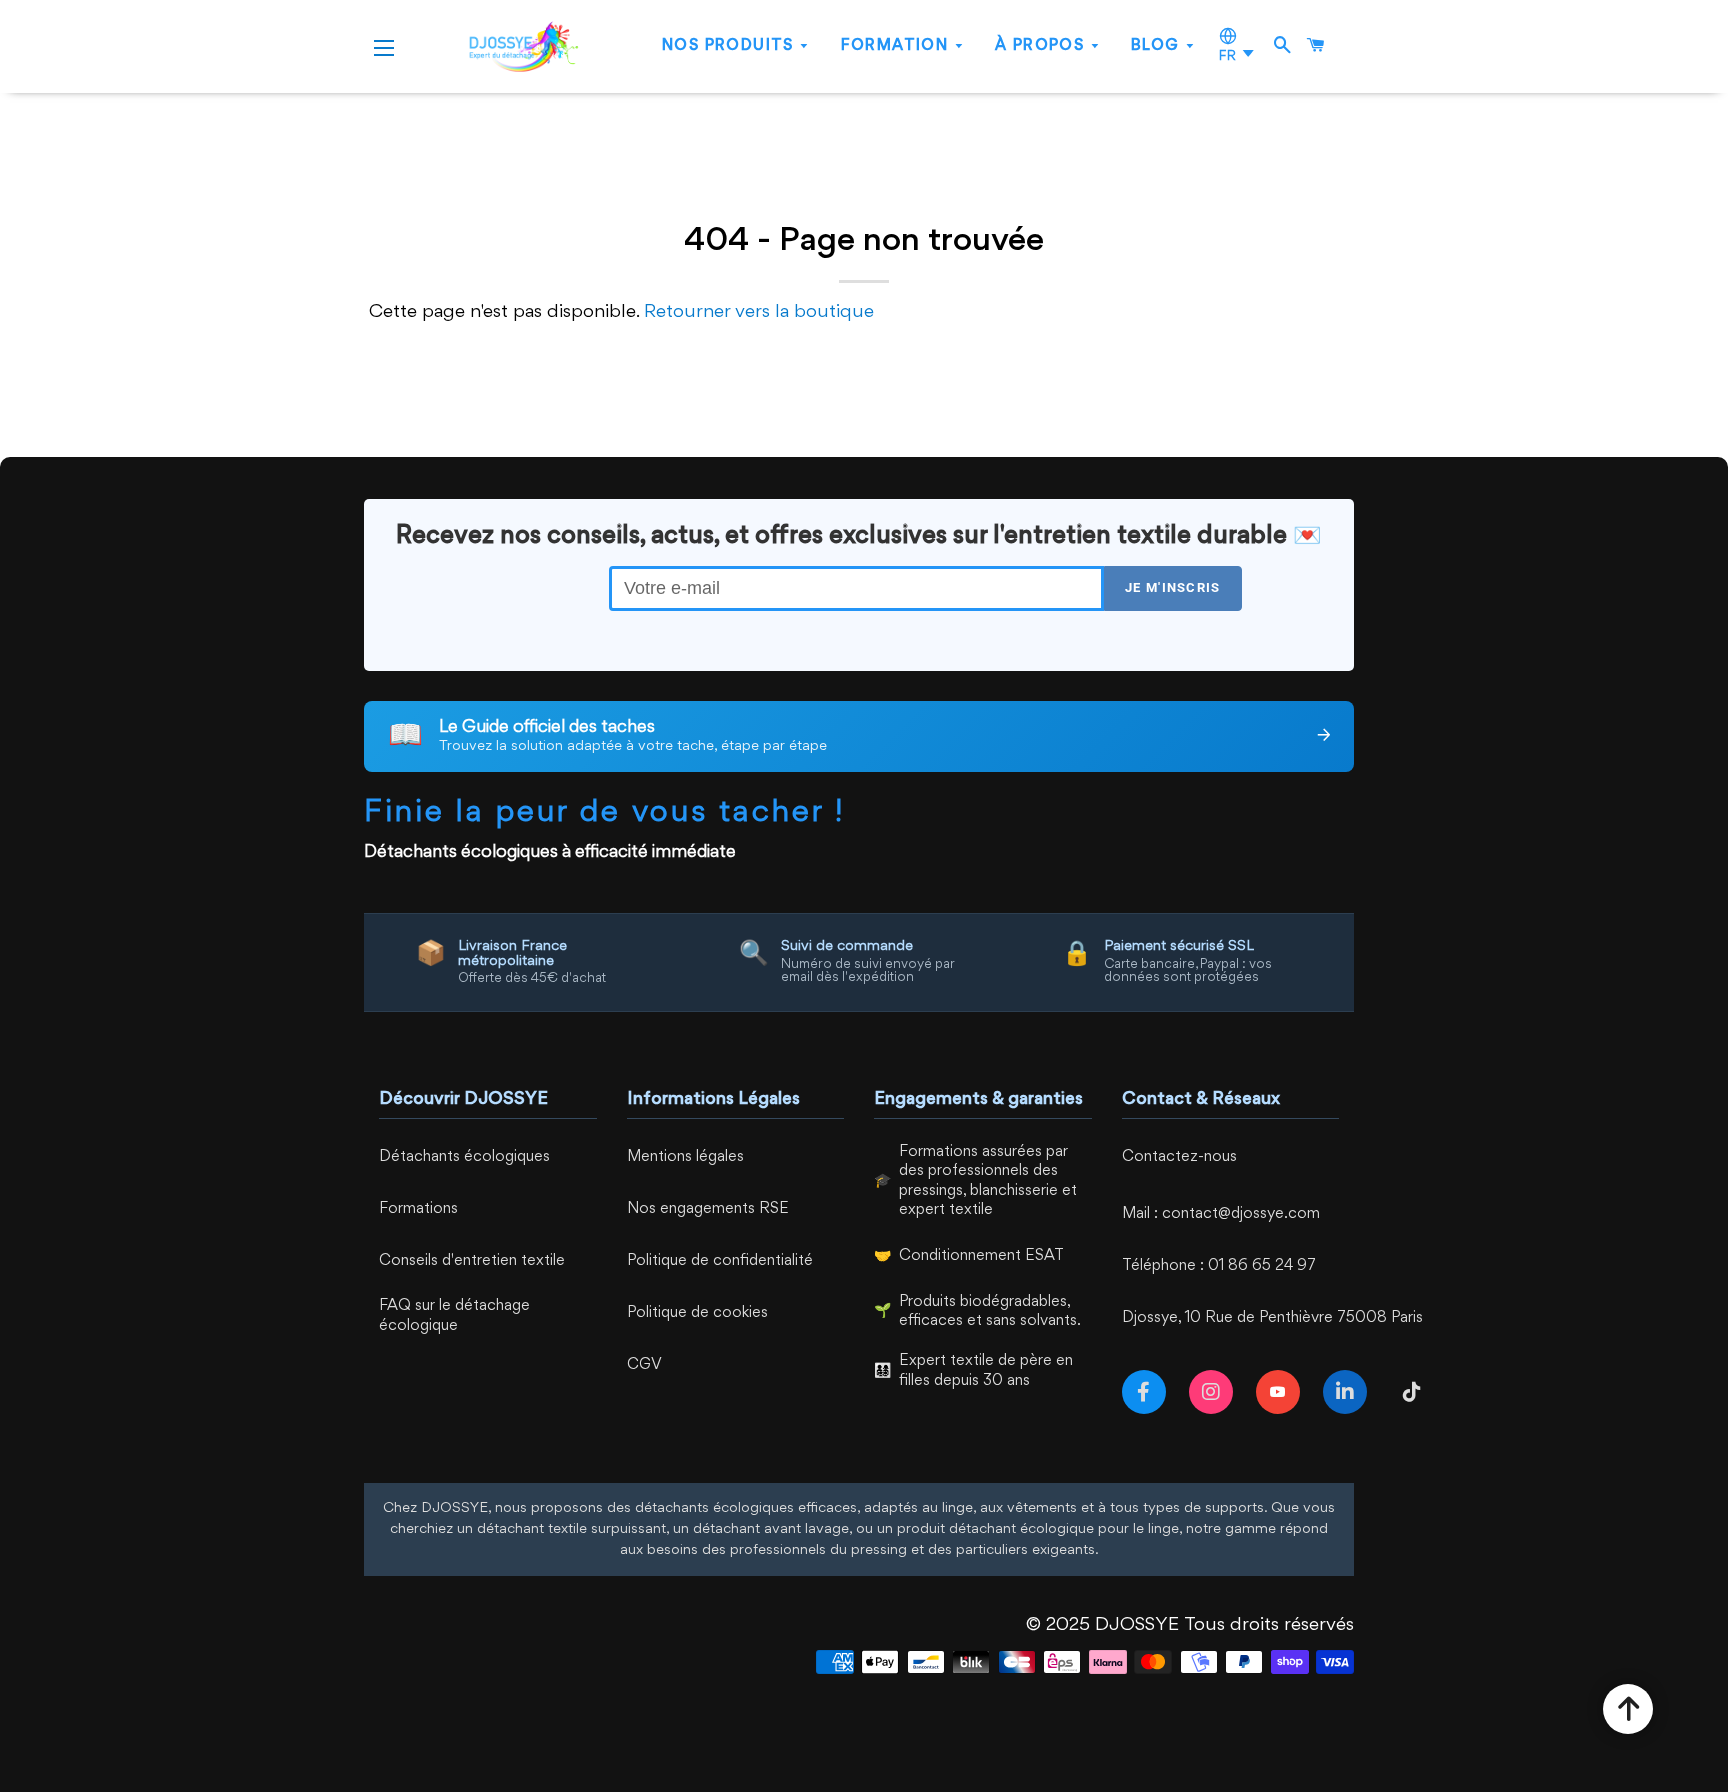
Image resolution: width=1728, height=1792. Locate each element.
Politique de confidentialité (720, 1261)
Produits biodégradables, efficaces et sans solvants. (990, 1312)
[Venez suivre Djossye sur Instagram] (1215, 1392)
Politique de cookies (697, 1313)
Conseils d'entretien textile (472, 1261)
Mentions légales (685, 1157)
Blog (1158, 46)
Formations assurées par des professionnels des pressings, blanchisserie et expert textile (988, 1182)
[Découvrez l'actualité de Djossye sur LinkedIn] (1349, 1392)
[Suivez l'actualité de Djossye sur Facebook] (1148, 1392)
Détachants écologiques (464, 1157)
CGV (644, 1365)
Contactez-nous (1179, 1157)
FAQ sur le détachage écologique (454, 1316)
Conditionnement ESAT (981, 1256)
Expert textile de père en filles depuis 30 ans (986, 1371)
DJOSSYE (1137, 1625)
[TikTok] (1416, 1392)
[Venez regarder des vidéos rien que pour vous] (1282, 1392)
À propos (1042, 46)
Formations (418, 1209)
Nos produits (730, 46)
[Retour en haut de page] (1628, 1709)
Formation (897, 46)
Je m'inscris (1173, 587)
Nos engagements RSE (708, 1209)
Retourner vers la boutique (759, 312)
